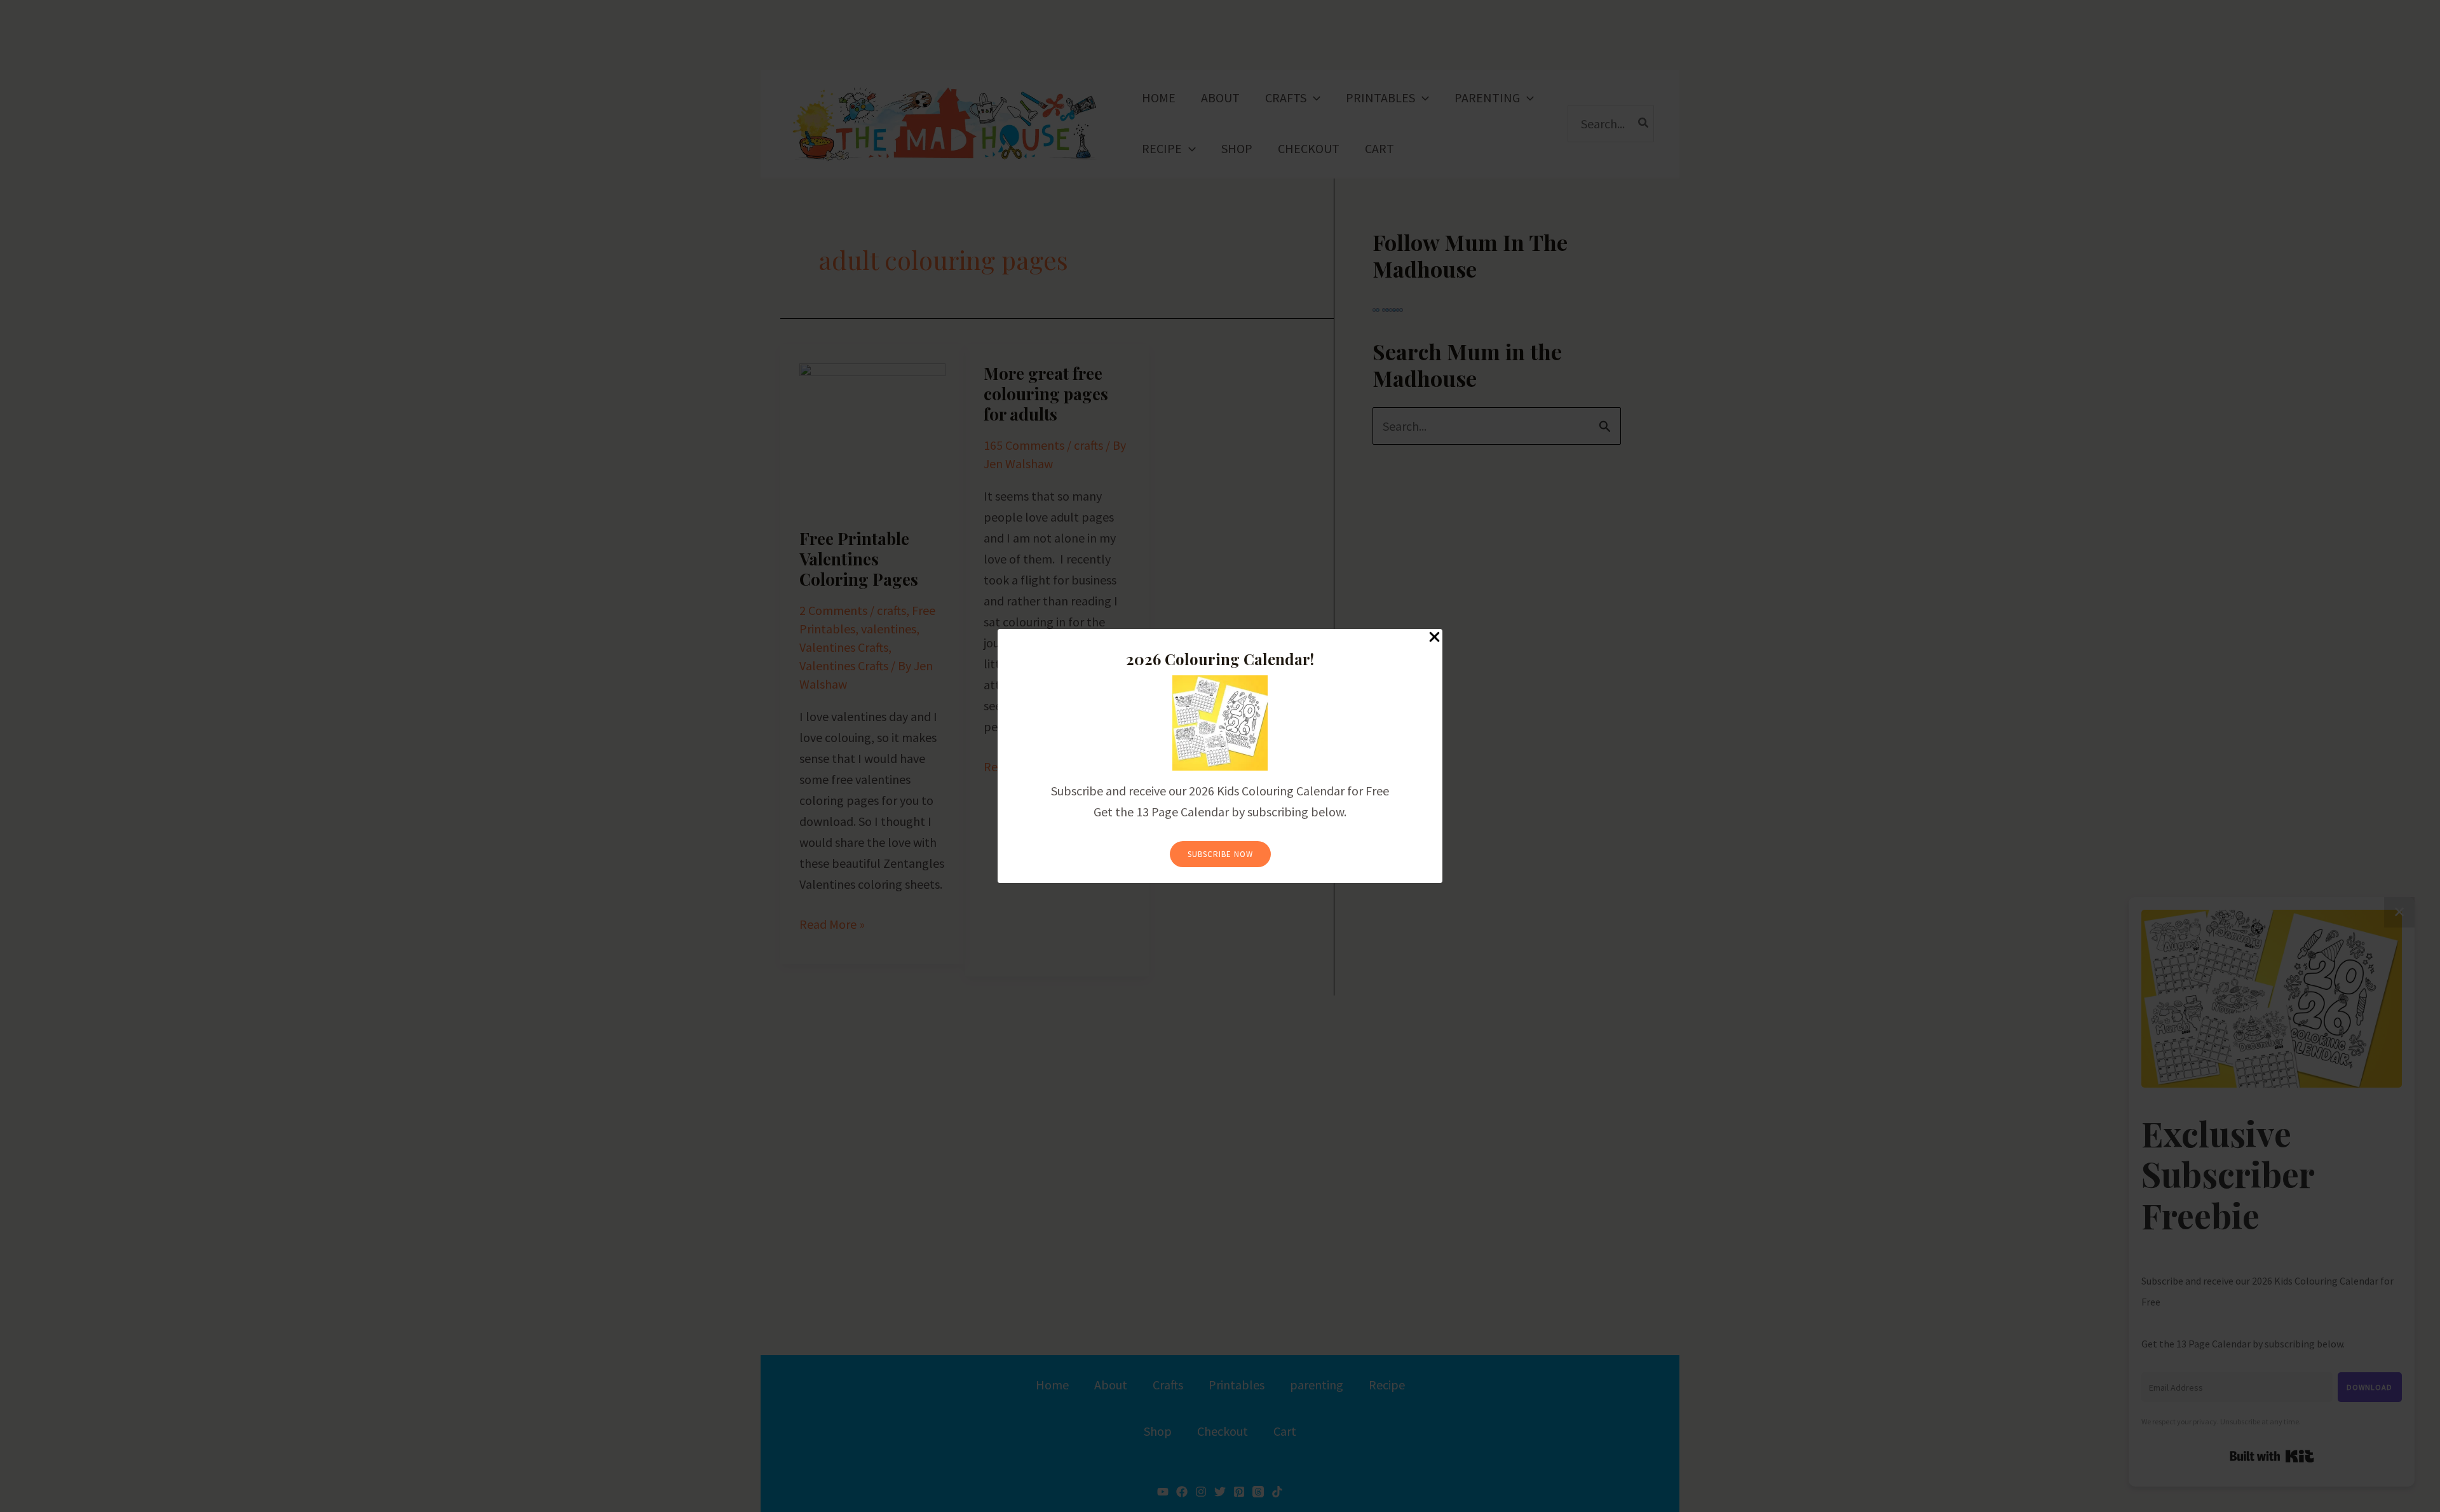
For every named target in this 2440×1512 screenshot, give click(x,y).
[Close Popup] (1434, 638)
